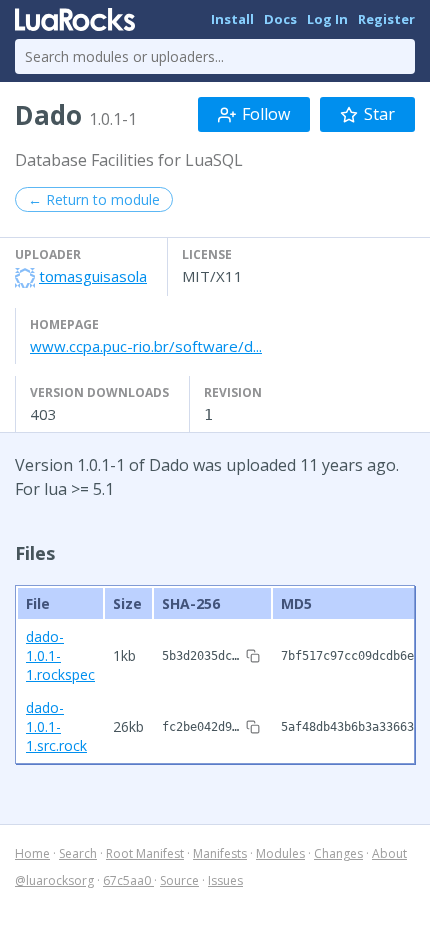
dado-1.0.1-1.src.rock (56, 726)
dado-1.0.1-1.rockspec (60, 655)
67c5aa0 (128, 880)
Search (78, 853)
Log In (327, 19)
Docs (280, 19)
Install (232, 19)
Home (32, 853)
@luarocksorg (54, 880)
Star (379, 114)
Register (386, 19)
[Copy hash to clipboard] (253, 656)
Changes (338, 853)
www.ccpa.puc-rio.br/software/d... (146, 346)
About (389, 853)
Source (179, 880)
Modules (280, 853)
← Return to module (94, 199)
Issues (225, 880)
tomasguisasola (93, 276)
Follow (266, 114)
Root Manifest (145, 853)
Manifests (220, 853)
